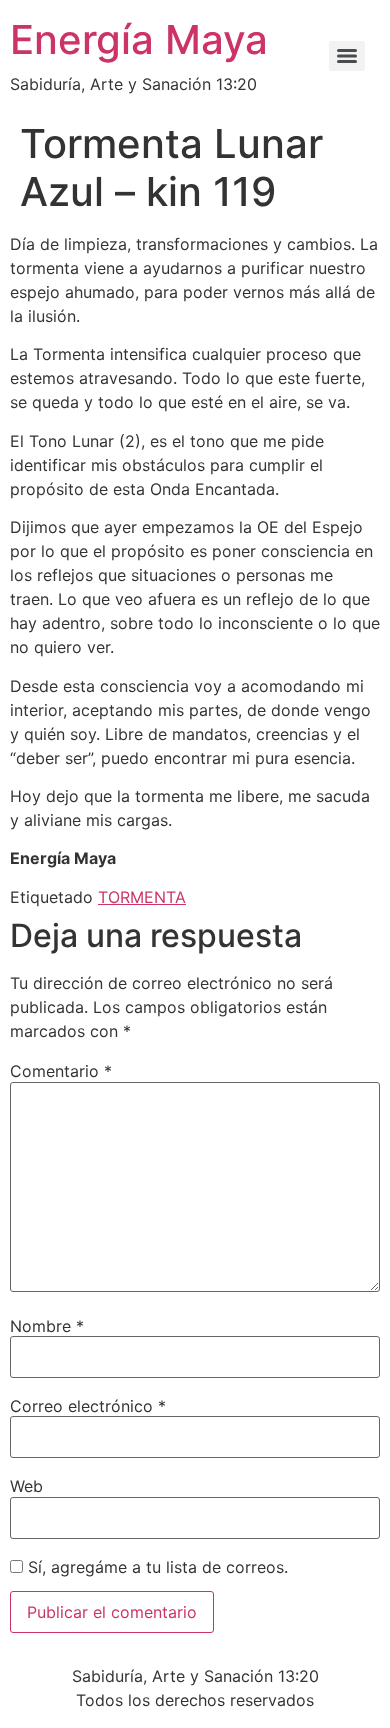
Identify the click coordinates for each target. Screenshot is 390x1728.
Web (26, 1486)
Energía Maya (139, 39)
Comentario (61, 1071)
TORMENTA (142, 897)
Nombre (47, 1326)
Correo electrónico (88, 1406)
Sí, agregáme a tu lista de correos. (155, 1567)
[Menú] (347, 56)
